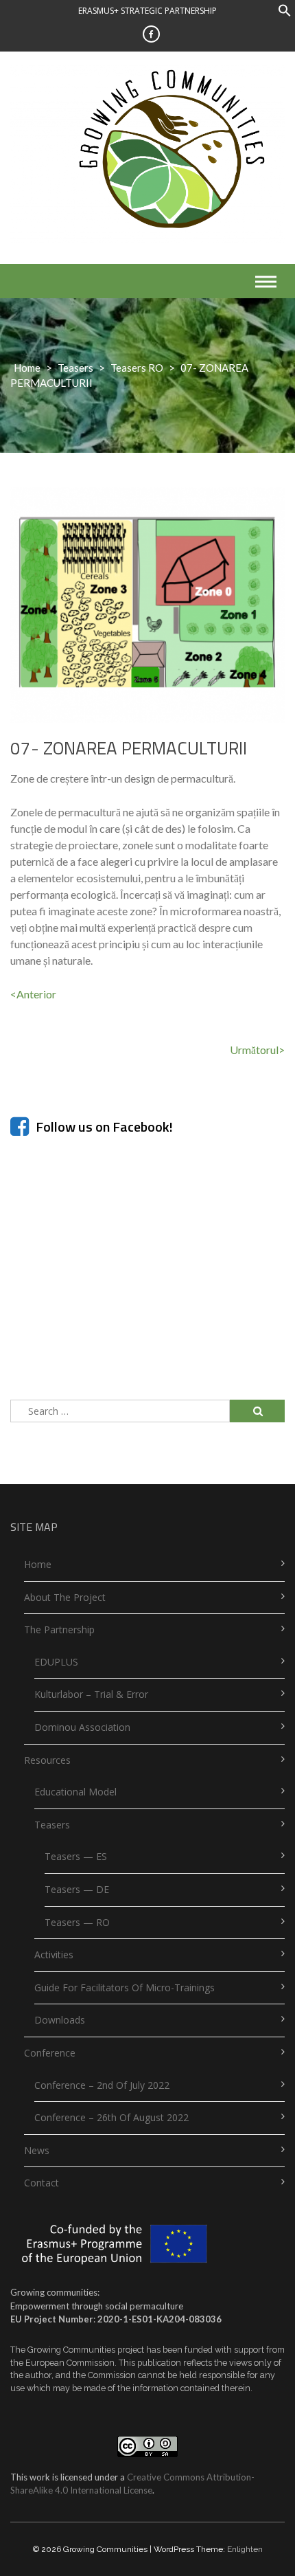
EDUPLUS (56, 1662)
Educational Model (75, 1792)
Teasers (75, 368)
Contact (42, 2183)
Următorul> (257, 1050)
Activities (54, 1955)
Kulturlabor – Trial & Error (91, 1694)
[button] (285, 13)
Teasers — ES (76, 1856)
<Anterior (33, 994)
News (37, 2150)
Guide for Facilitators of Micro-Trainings (125, 1987)
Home (27, 368)
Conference (50, 2053)
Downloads (60, 2020)
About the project (65, 1597)
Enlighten (245, 2549)
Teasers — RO (77, 1922)
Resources (47, 1760)
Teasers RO (137, 368)
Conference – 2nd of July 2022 (102, 2085)
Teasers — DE (77, 1889)
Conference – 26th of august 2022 (111, 2117)
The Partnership (59, 1629)
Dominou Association (82, 1727)
